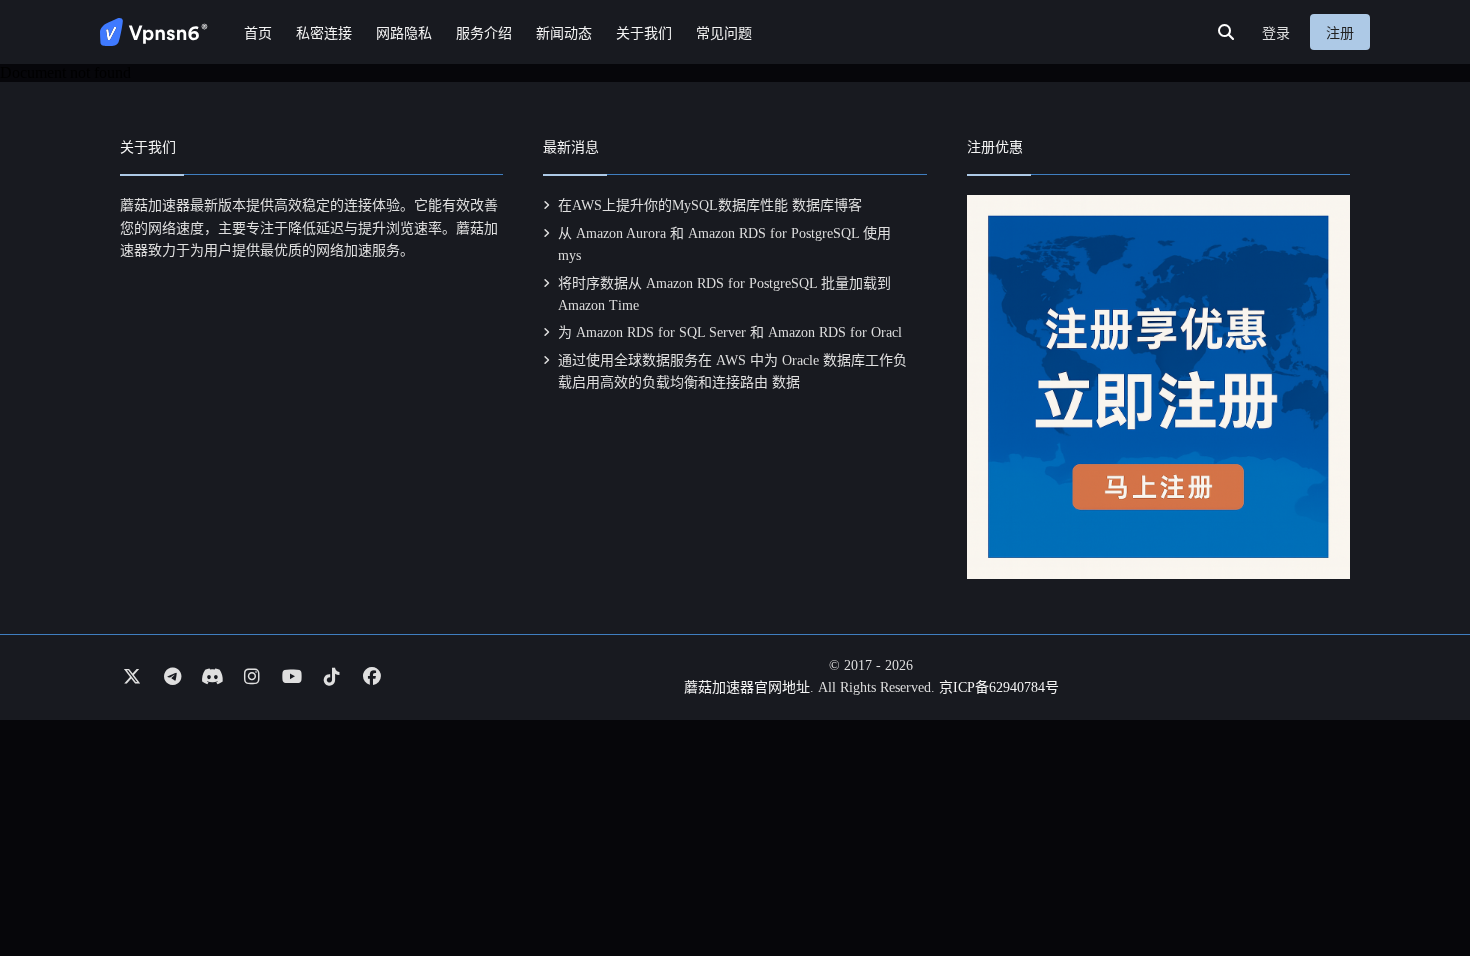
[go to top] (1416, 884)
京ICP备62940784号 (999, 687)
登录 (1276, 33)
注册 (1340, 33)
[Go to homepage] (154, 32)
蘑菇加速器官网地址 (747, 687)
